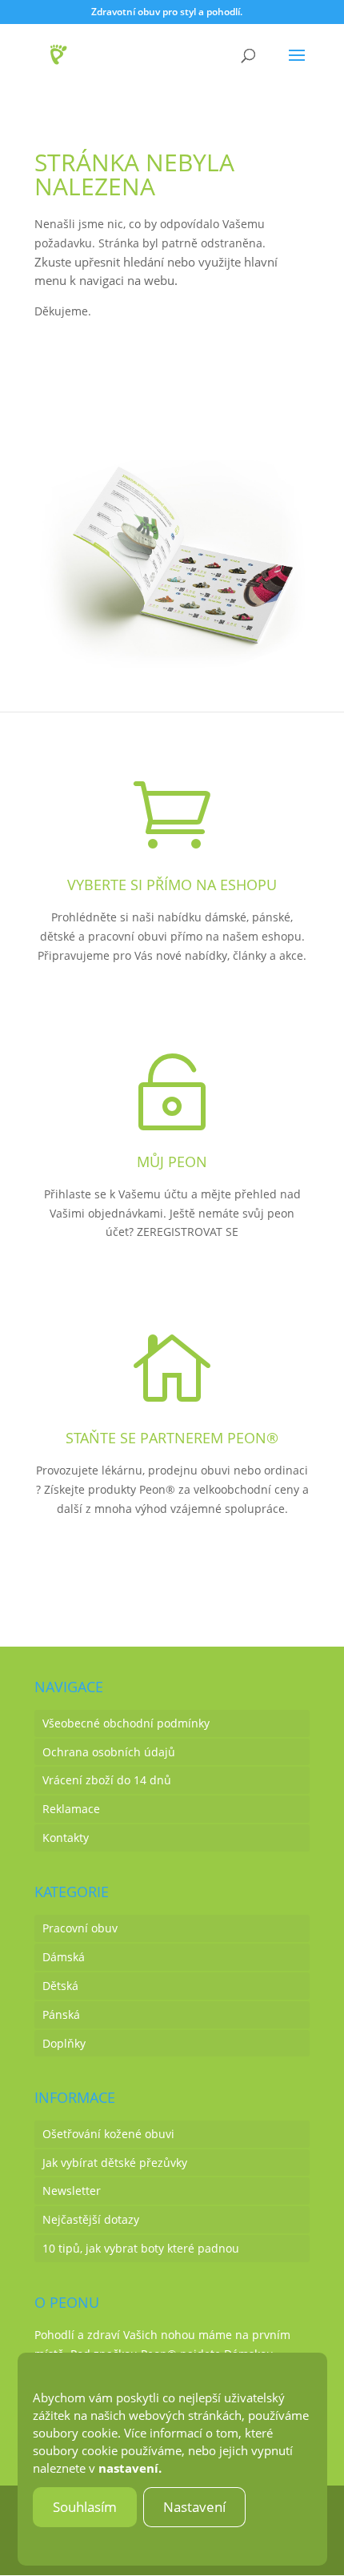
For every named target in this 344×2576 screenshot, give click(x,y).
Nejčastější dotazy (91, 2219)
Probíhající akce (110, 416)
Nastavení (194, 2507)
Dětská (60, 1986)
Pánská (61, 2014)
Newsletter (72, 2191)
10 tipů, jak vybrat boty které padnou (141, 2248)
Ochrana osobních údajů (109, 1752)
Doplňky (64, 2043)
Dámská (64, 1957)
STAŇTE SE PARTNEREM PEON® (172, 1438)
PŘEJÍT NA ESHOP (172, 1009)
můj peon (172, 1162)
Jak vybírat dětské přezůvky (115, 2163)
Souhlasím (85, 2507)
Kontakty (66, 1838)
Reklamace (71, 1809)
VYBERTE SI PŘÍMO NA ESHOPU (172, 885)
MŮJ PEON (172, 1285)
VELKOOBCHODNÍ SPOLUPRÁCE (172, 1562)
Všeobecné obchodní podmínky (126, 1723)
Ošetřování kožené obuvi (108, 2134)
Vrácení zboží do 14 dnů (107, 1780)
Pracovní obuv (80, 1928)
